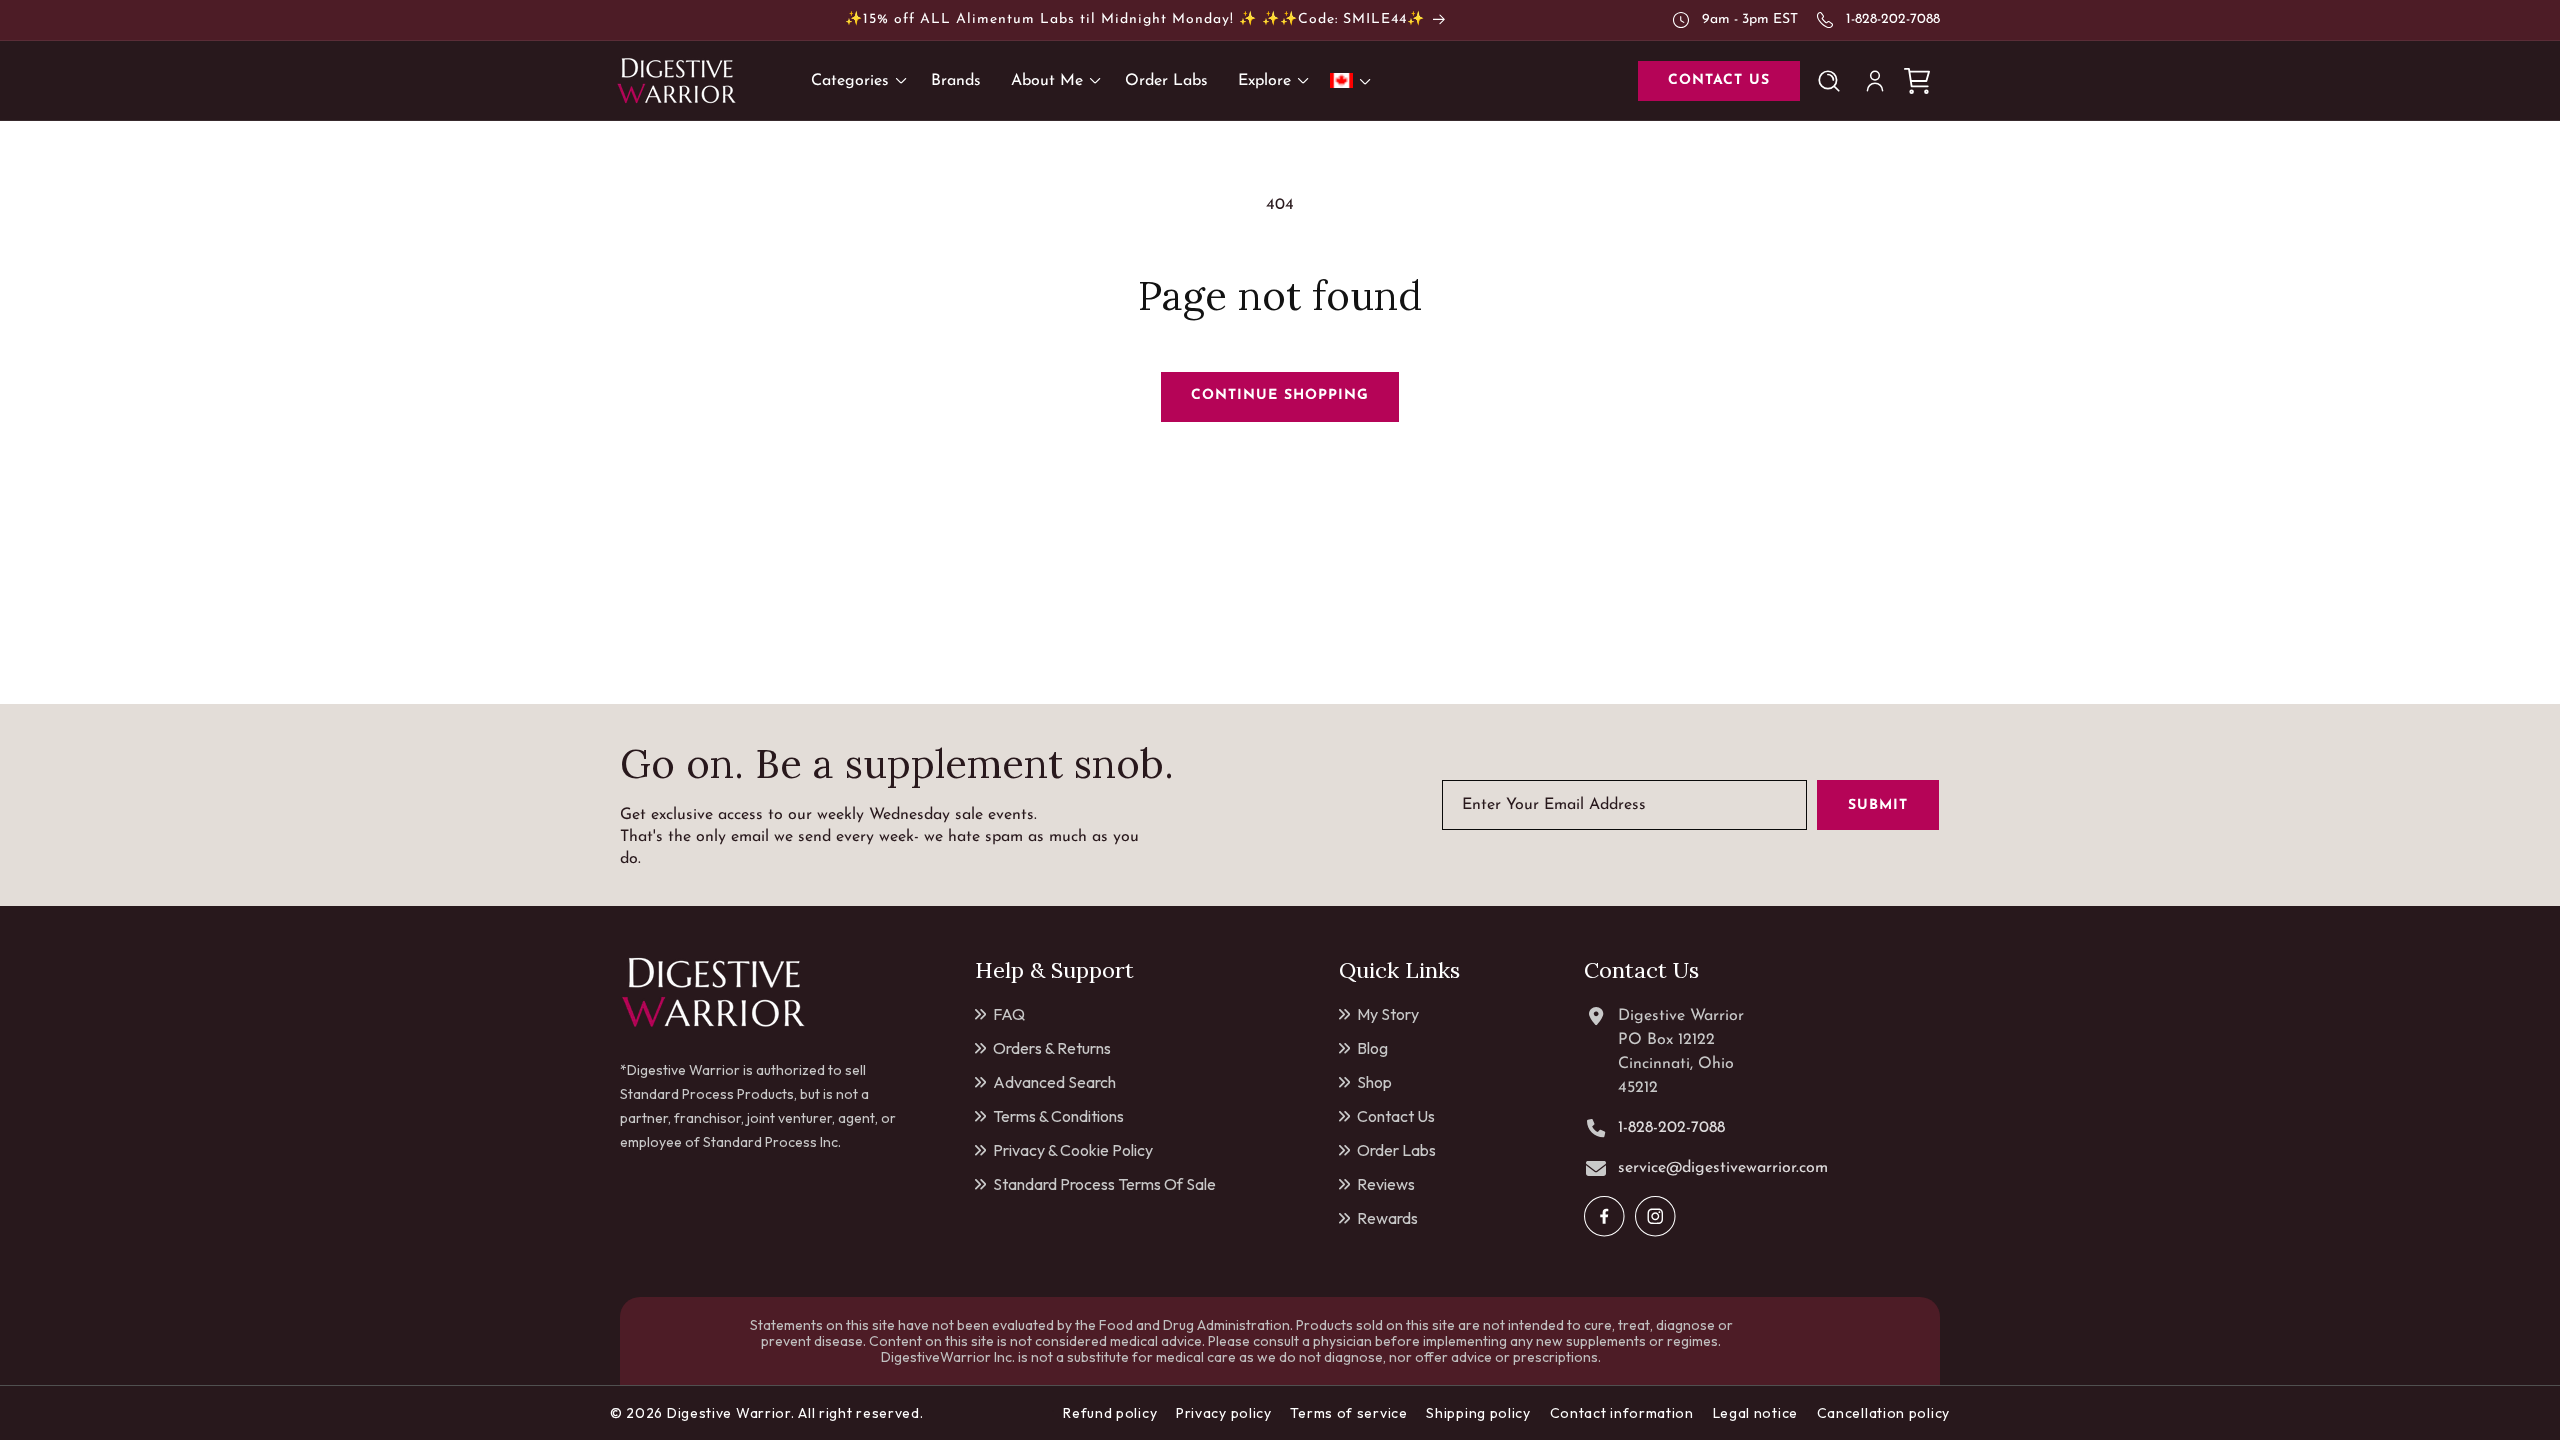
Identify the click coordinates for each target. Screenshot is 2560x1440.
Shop (1374, 1082)
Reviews (1386, 1184)
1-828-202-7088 (1893, 19)
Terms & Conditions (1058, 1116)
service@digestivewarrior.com (1723, 1168)
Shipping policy (1478, 1413)
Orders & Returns (1052, 1048)
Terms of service (1348, 1413)
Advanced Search (1054, 1082)
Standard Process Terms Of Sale (1104, 1184)
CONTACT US (1719, 80)
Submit (1878, 805)
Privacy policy (1224, 1413)
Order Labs (1396, 1150)
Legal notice (1755, 1413)
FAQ (1009, 1014)
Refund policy (1110, 1413)
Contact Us (1396, 1116)
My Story (1388, 1014)
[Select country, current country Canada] (1354, 80)
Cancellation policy (1883, 1413)
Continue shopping (1280, 395)
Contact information (1622, 1413)
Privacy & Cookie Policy (1073, 1150)
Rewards (1387, 1218)
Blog (1372, 1048)
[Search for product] (1833, 81)
